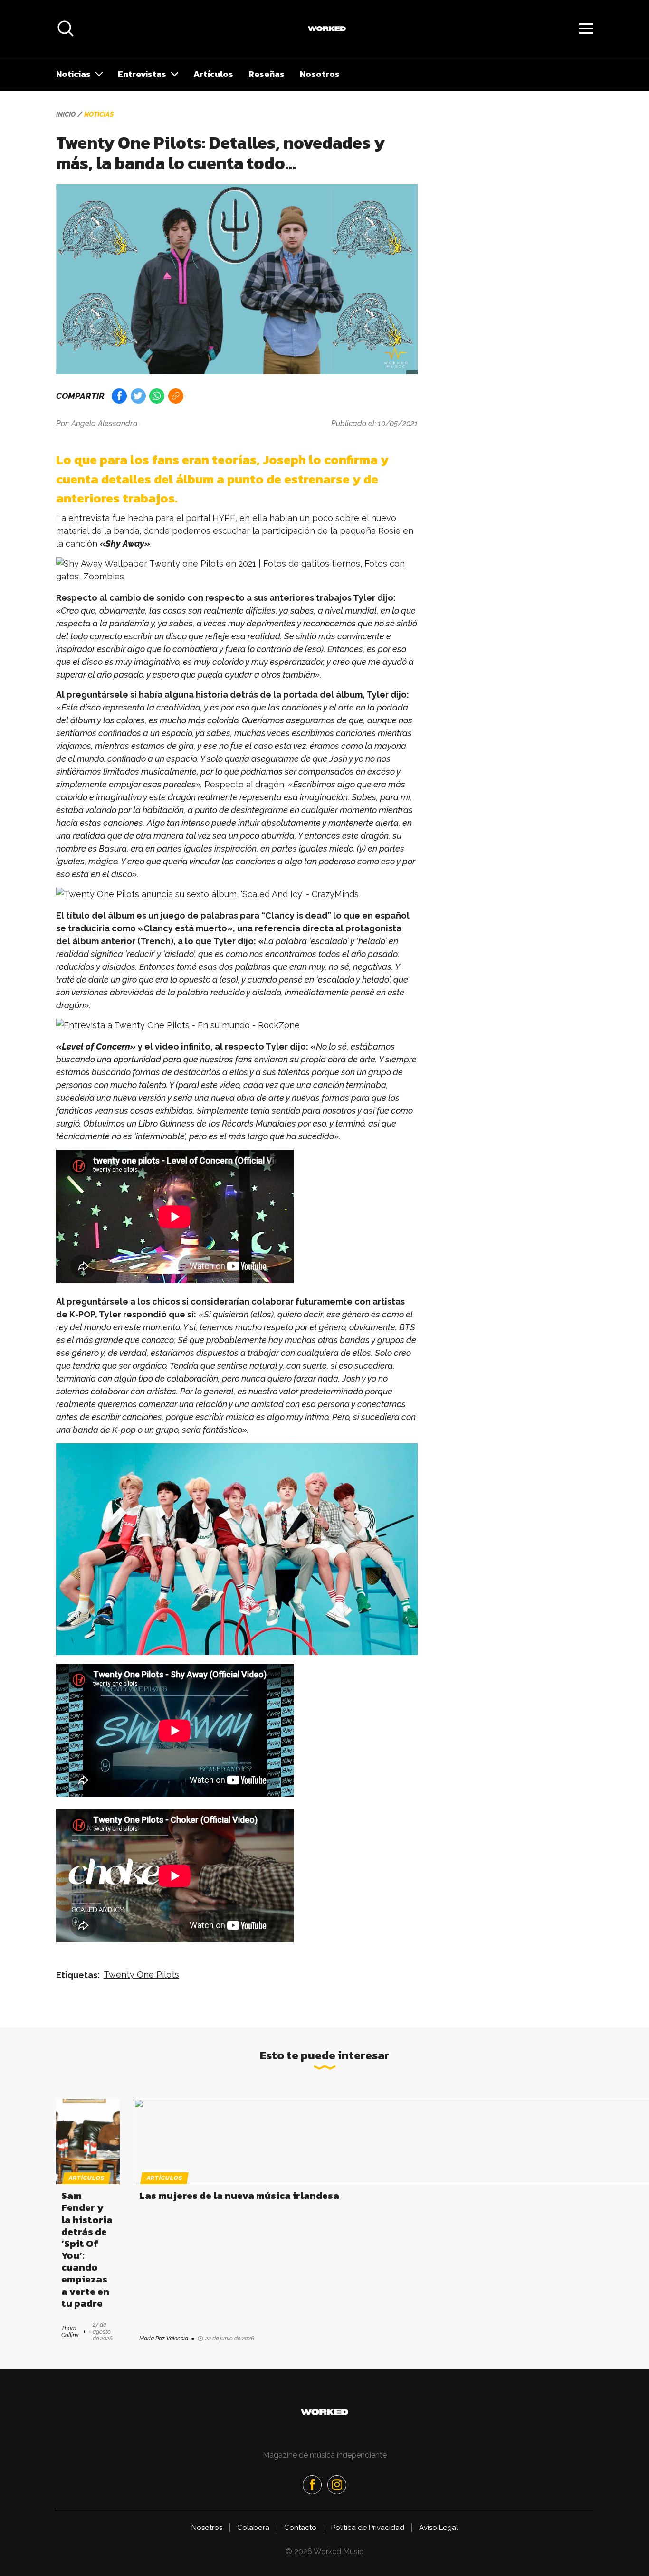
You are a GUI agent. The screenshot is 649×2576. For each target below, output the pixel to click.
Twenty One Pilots (141, 1975)
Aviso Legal (439, 2528)
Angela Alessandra (105, 423)
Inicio (66, 114)
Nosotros (320, 74)
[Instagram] (337, 2485)
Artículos (213, 74)
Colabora (253, 2528)
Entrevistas (142, 74)
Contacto (300, 2528)
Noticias (73, 74)
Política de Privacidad (368, 2528)
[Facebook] (312, 2485)
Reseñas (267, 74)
